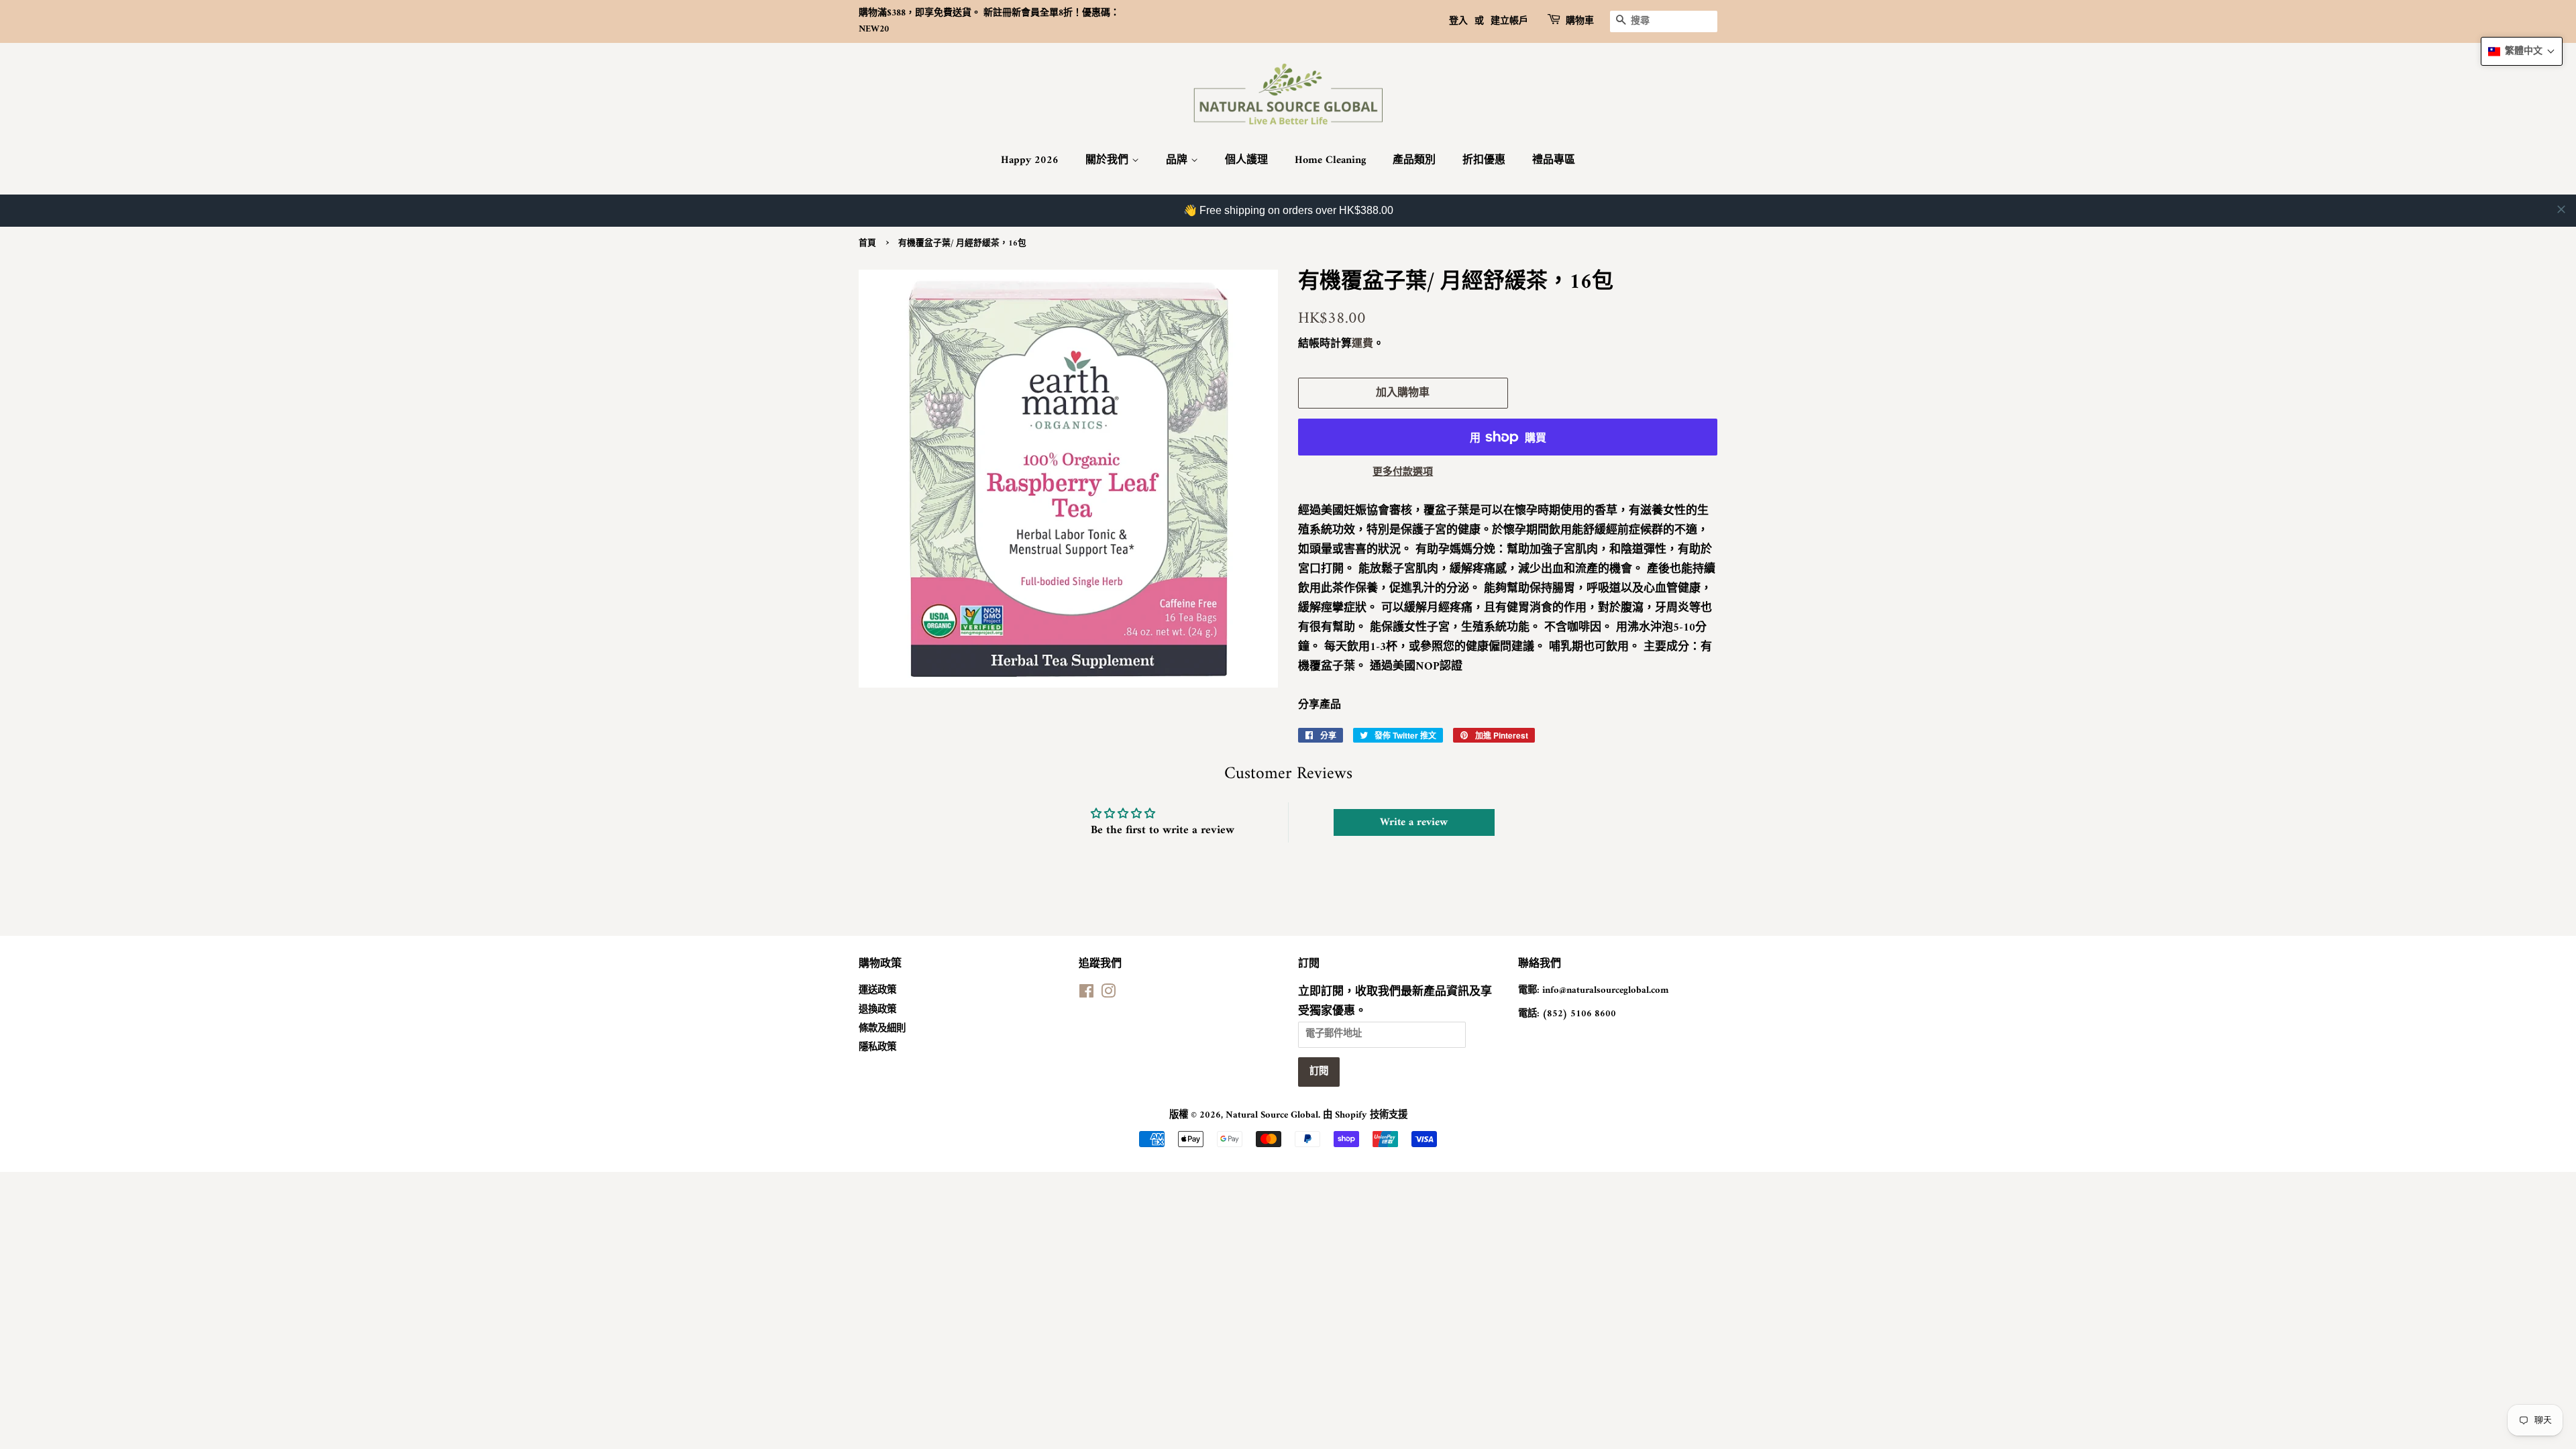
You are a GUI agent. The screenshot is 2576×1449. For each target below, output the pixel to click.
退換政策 (877, 1010)
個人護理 (1246, 160)
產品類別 (1414, 160)
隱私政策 (877, 1048)
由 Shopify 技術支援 (1365, 1115)
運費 (1362, 344)
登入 (1458, 21)
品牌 (1178, 160)
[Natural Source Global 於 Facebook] (1086, 995)
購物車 (1580, 21)
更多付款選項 (1403, 473)
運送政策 (877, 990)
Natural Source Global (1272, 1115)
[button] (2522, 51)
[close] (2561, 209)
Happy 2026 (1030, 160)
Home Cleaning (1330, 160)
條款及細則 (882, 1029)
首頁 (867, 244)
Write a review (1414, 822)
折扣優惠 (1484, 160)
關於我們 (1109, 160)
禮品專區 (1554, 160)
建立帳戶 (1509, 21)
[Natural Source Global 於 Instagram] (1108, 995)
